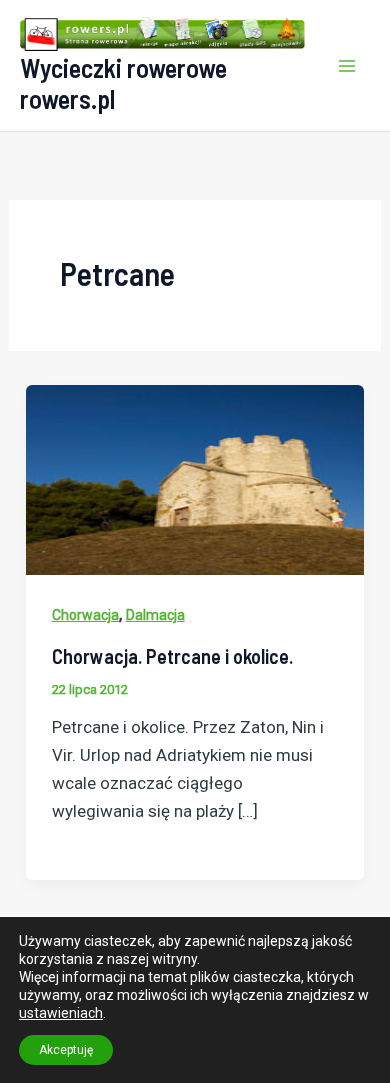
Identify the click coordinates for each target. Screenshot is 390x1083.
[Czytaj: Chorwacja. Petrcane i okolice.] (195, 478)
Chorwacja (85, 615)
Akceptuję (66, 1050)
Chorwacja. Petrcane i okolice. (172, 656)
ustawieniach (61, 1013)
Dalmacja (155, 615)
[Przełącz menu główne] (348, 66)
